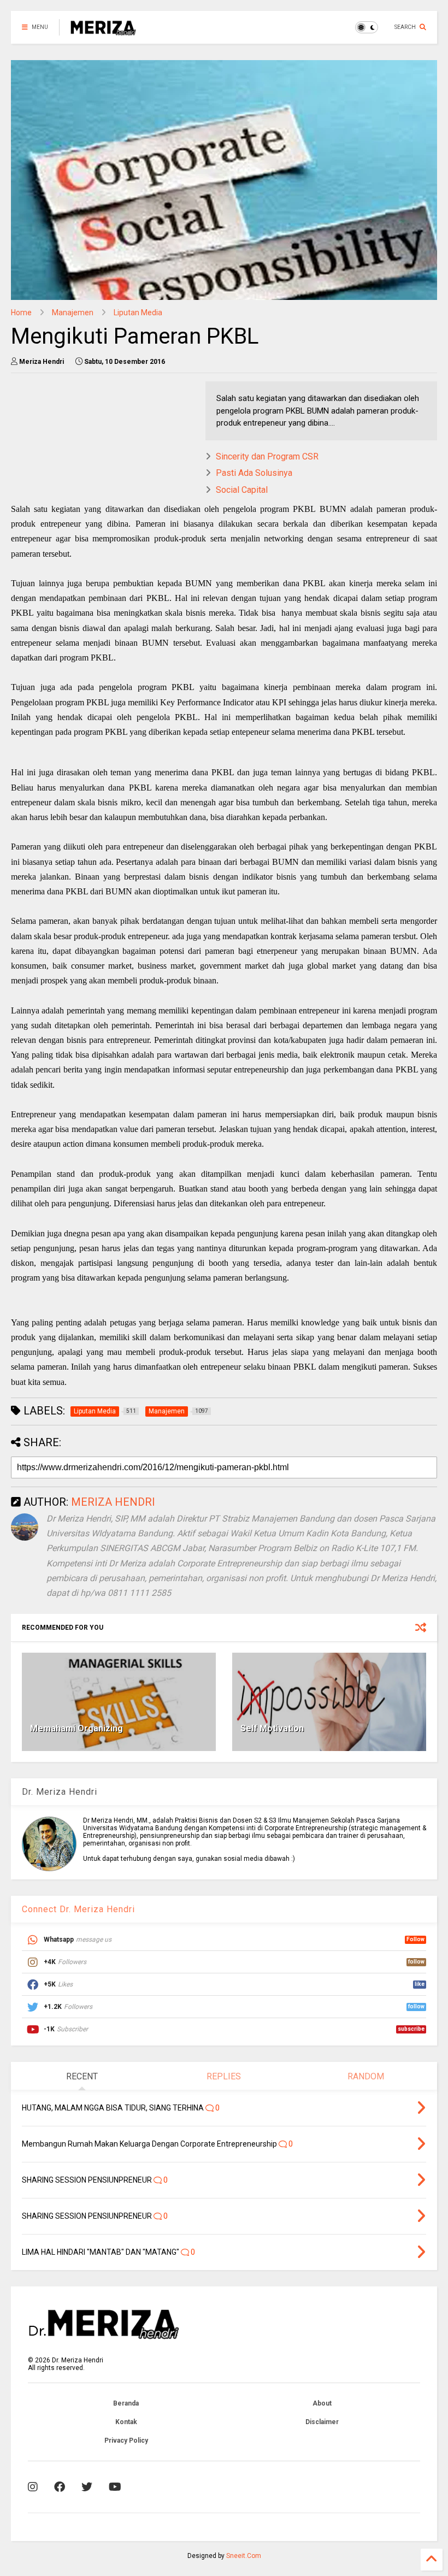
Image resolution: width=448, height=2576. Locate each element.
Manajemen (73, 313)
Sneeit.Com (244, 2556)
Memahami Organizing (76, 1728)
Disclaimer (322, 2422)
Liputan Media (138, 313)
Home (21, 313)
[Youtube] (115, 2487)
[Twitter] (87, 2487)
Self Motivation (272, 1728)
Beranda (126, 2403)
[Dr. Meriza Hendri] (103, 31)
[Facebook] (60, 2487)
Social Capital (242, 490)
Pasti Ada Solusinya (254, 473)
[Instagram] (33, 2487)
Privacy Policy (126, 2441)
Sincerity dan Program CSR (267, 456)
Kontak (126, 2422)
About (322, 2403)
